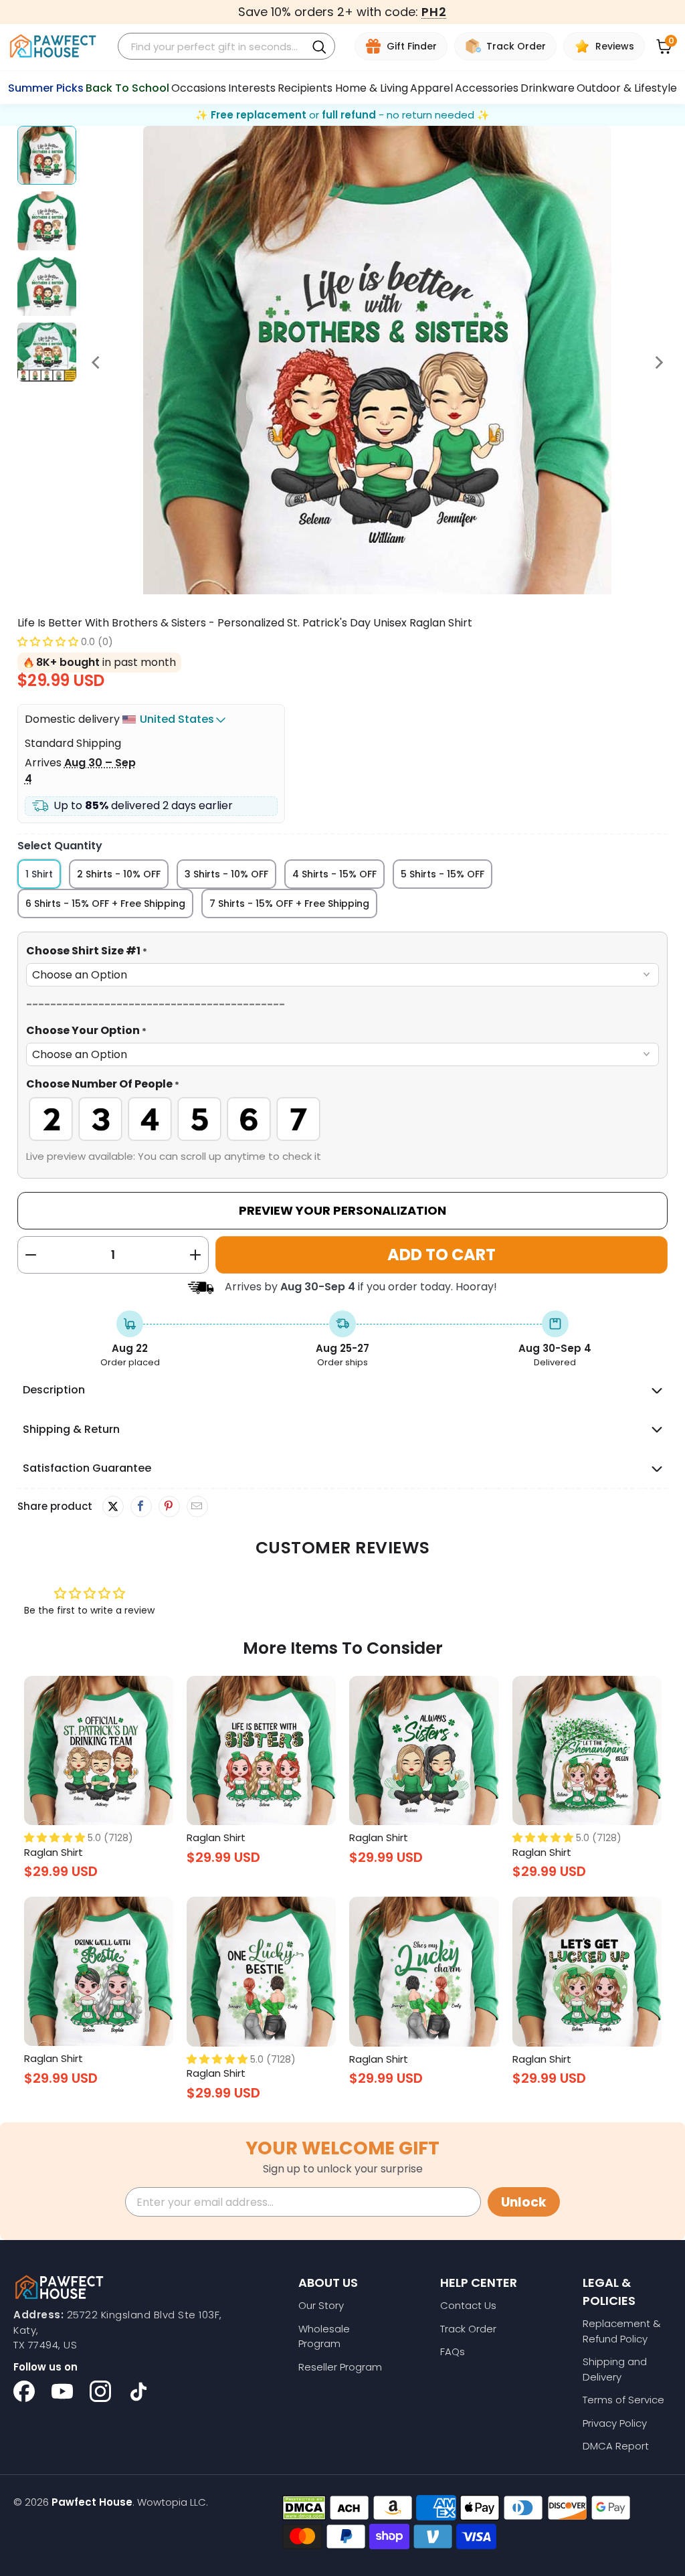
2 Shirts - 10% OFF (119, 874)
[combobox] (214, 47)
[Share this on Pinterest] (169, 1507)
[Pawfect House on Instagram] (100, 2391)
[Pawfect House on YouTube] (62, 2391)
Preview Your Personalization (342, 1210)
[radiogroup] (343, 1119)
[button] (48, 641)
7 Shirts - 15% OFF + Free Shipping (289, 904)
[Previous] (97, 362)
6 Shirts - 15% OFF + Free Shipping (105, 904)
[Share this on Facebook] (141, 1507)
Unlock (524, 2202)
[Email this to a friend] (197, 1507)
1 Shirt (39, 874)
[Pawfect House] (53, 47)
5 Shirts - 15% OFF (443, 874)
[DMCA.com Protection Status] (304, 2508)
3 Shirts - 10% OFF (226, 874)
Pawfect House (92, 2502)
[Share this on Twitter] (113, 1507)
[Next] (658, 362)
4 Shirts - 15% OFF (334, 874)
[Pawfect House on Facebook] (24, 2391)
